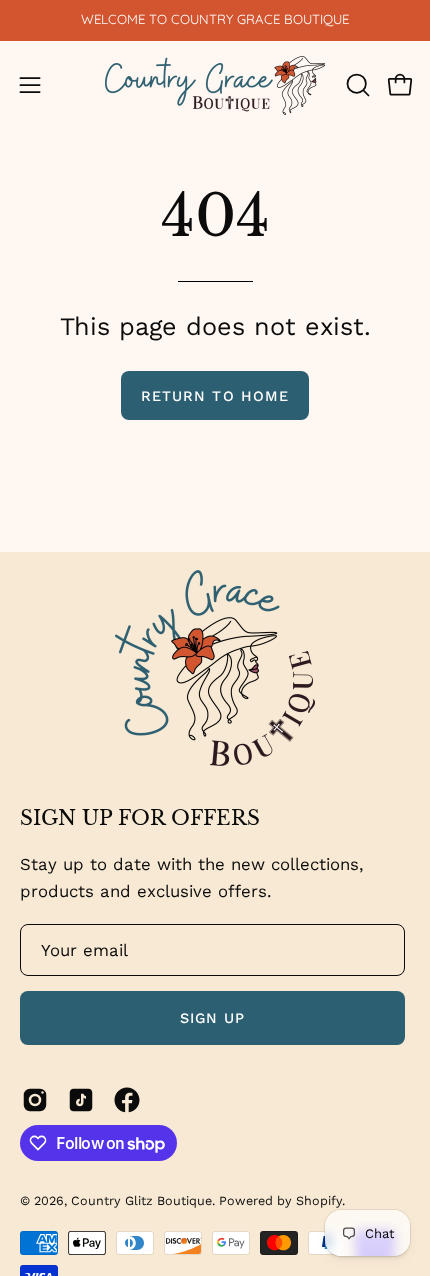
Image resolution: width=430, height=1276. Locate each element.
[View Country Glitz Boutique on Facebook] (127, 1100)
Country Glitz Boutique (141, 1200)
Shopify (319, 1200)
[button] (356, 85)
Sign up (213, 1018)
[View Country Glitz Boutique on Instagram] (35, 1100)
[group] (215, 20)
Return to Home (215, 396)
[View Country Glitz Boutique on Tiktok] (81, 1100)
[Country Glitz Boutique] (215, 85)
